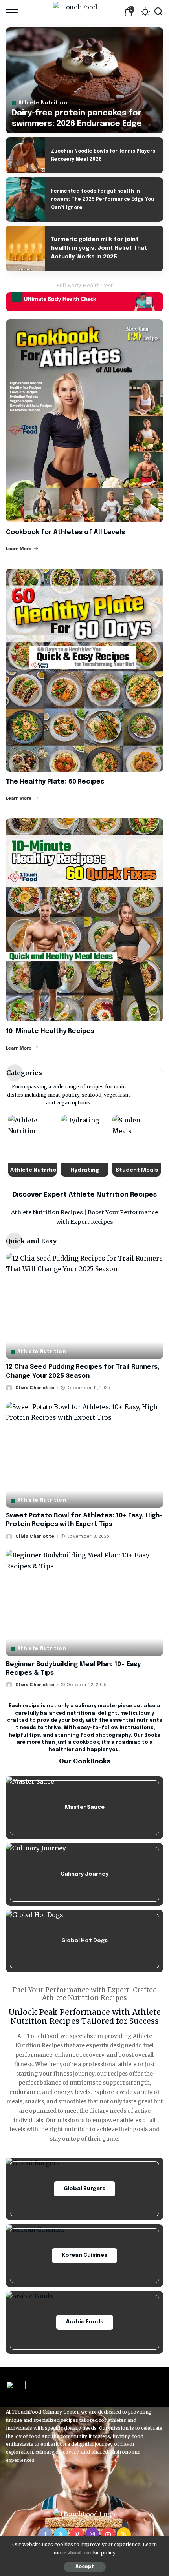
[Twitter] (61, 2534)
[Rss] (124, 2534)
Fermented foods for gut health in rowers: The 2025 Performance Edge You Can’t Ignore (103, 200)
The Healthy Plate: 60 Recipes (55, 782)
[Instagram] (92, 2534)
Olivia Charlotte (35, 1388)
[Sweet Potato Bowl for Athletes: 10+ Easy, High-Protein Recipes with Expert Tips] (84, 1455)
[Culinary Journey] (84, 1874)
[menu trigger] (14, 12)
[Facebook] (45, 2534)
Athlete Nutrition (43, 103)
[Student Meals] (137, 1146)
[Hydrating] (85, 1146)
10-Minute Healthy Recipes (50, 1031)
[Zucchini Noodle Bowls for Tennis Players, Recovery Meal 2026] (26, 155)
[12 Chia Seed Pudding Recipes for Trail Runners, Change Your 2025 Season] (84, 1306)
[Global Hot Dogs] (84, 1941)
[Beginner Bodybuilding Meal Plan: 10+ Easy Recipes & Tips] (84, 1603)
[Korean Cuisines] (84, 2256)
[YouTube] (108, 2534)
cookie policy (100, 2553)
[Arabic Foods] (84, 2322)
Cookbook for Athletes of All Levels (65, 532)
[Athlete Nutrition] (32, 1146)
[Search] (158, 12)
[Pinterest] (77, 2534)
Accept (85, 2567)
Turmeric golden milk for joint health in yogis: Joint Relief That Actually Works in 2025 (99, 248)
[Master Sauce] (84, 1808)
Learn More (19, 549)
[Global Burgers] (84, 2189)
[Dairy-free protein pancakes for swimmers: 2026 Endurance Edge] (84, 80)
